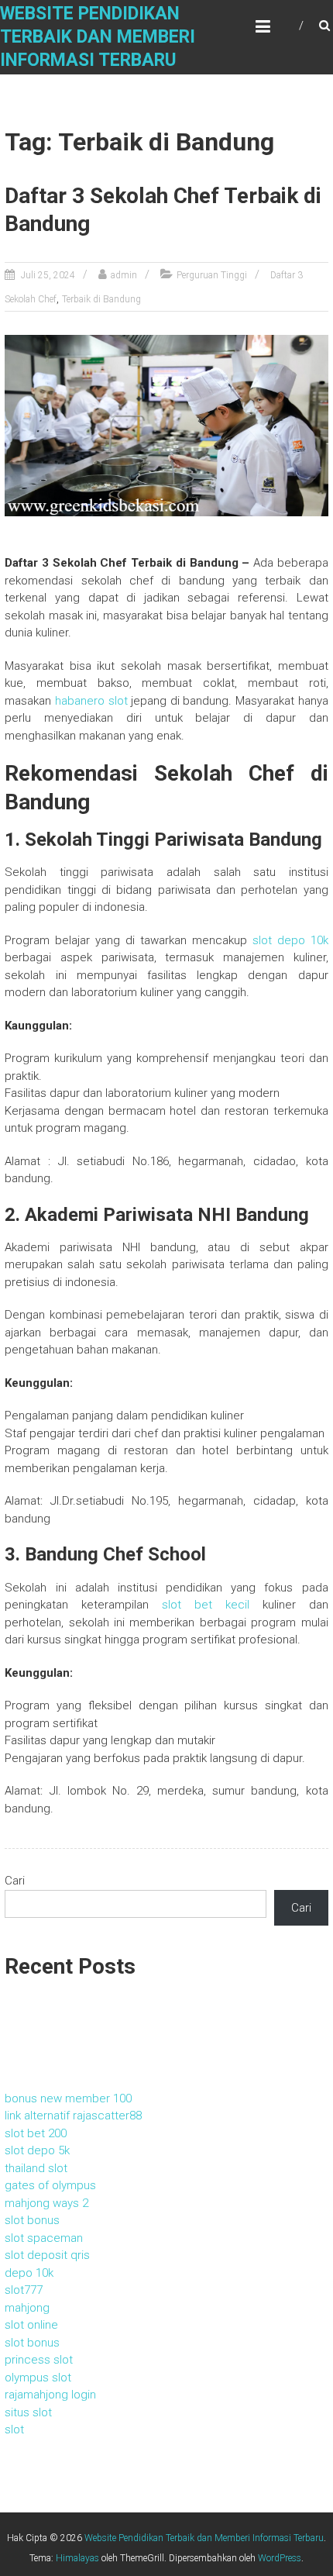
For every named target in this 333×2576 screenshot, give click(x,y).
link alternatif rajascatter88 (73, 2116)
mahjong (27, 2308)
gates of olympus (50, 2185)
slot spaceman (44, 2238)
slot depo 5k (37, 2150)
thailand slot (36, 2168)
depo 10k (29, 2273)
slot (14, 2429)
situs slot (28, 2412)
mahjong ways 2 (46, 2203)
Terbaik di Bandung (101, 299)
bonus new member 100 (68, 2098)
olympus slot (38, 2378)
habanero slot (91, 701)
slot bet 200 (36, 2133)
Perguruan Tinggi (212, 275)
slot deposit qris (47, 2255)
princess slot (39, 2360)
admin (124, 275)
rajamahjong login (50, 2395)
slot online (31, 2325)
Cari (15, 1881)
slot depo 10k (290, 940)
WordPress (280, 2558)
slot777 (24, 2290)
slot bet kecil (206, 1605)
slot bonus (32, 2220)
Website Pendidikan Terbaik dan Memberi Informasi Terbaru (98, 37)
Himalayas (77, 2558)
